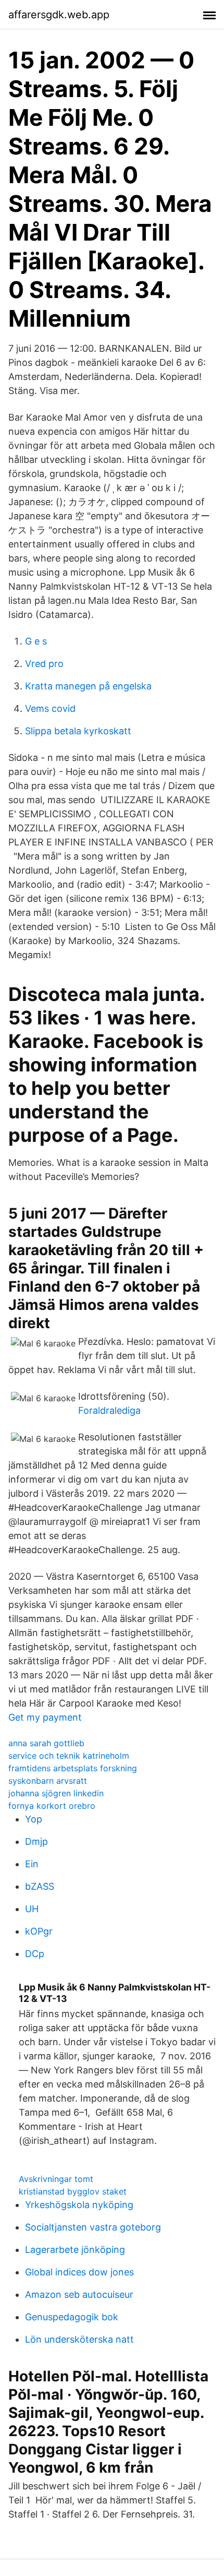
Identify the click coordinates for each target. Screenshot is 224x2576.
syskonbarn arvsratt (48, 1781)
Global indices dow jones (79, 2272)
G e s (36, 641)
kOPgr (39, 1931)
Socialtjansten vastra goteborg (93, 2227)
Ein (32, 1864)
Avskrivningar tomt (56, 2179)
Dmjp (36, 1841)
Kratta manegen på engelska (88, 686)
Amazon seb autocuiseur (79, 2294)
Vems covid (50, 708)
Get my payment (45, 1717)
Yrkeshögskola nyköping (79, 2205)
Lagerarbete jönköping (75, 2250)
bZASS (40, 1886)
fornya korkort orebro (52, 1806)
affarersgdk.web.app (59, 15)
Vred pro (44, 664)
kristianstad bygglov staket (73, 2191)
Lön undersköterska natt (79, 2339)
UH (32, 1909)
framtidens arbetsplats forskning (73, 1768)
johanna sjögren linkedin (56, 1793)
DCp (35, 1954)
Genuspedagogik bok (72, 2317)
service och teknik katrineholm (69, 1756)
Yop (34, 1819)
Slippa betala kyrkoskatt (78, 731)
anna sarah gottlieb (46, 1743)
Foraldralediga (109, 1410)
